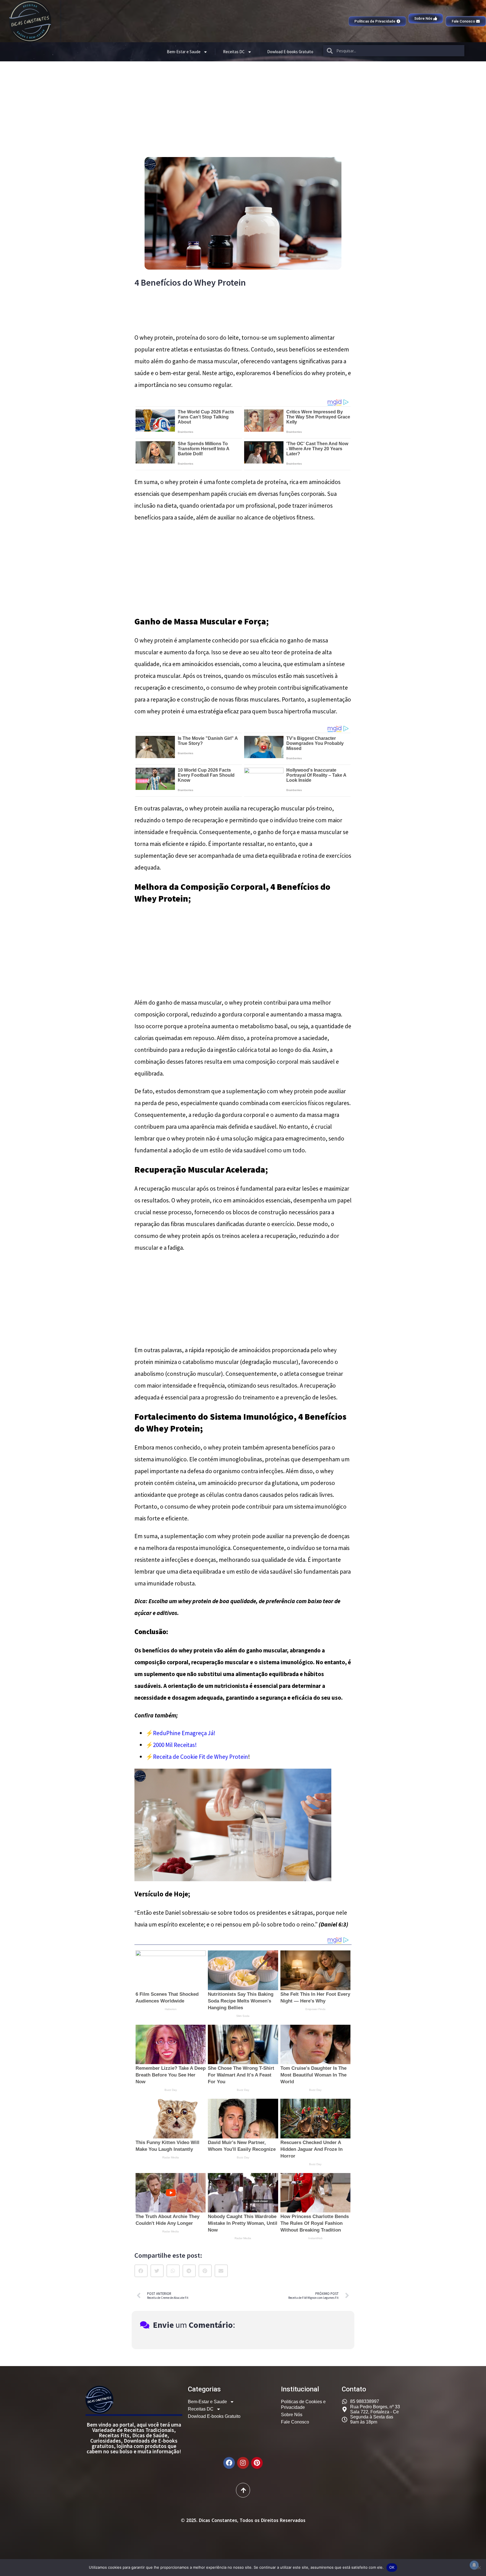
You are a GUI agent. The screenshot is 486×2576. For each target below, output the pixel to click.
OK (392, 2567)
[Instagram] (243, 2463)
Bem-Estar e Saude (184, 52)
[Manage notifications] (474, 2565)
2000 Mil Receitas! (175, 1745)
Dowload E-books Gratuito (290, 52)
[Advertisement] (243, 104)
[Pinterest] (257, 2463)
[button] (141, 2271)
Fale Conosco (295, 2422)
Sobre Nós (292, 2415)
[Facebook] (229, 2463)
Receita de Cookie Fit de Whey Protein (201, 1757)
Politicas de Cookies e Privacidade (303, 2404)
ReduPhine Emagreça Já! (184, 1733)
